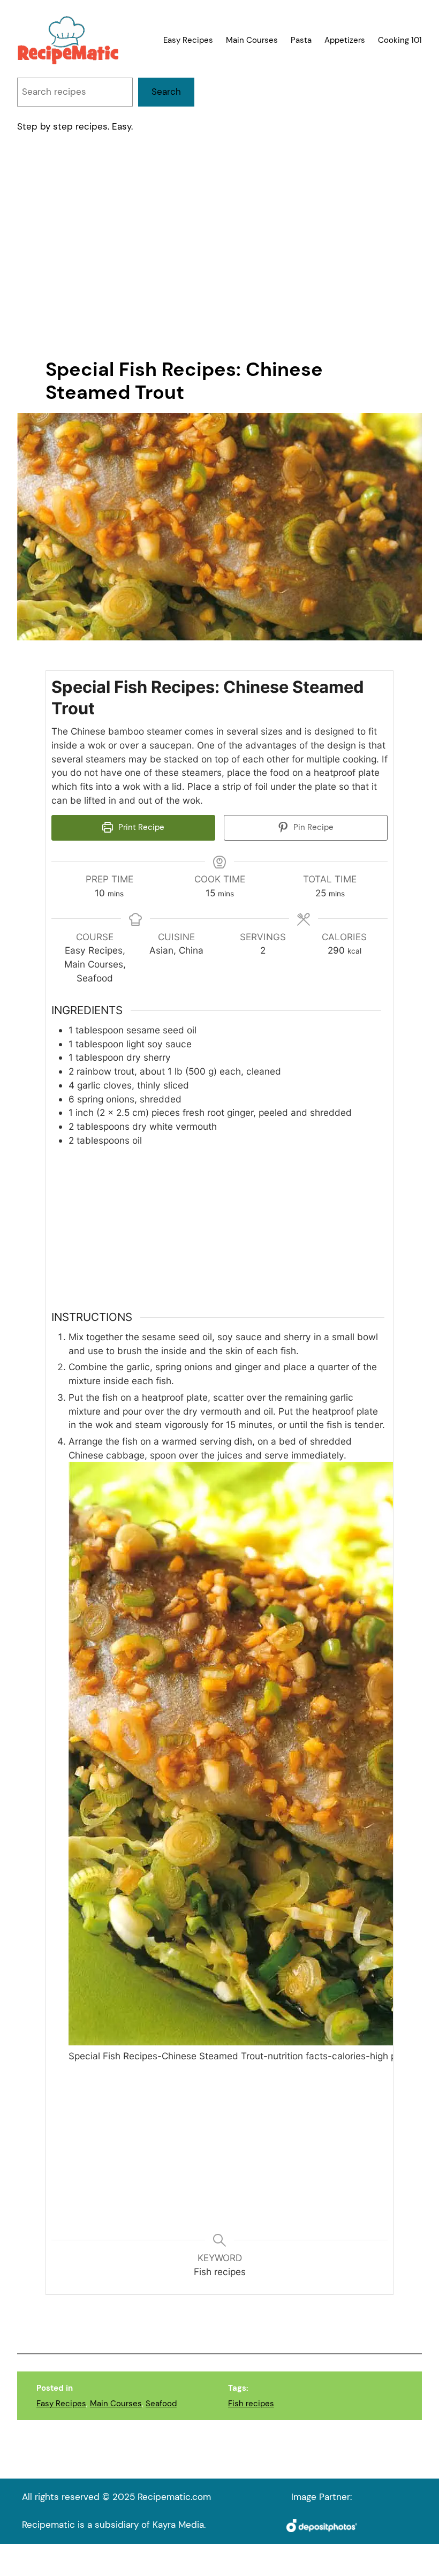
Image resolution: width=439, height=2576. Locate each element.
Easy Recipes (61, 2404)
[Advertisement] (219, 247)
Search (166, 92)
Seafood (161, 2404)
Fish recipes (251, 2404)
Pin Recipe (312, 827)
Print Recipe (140, 827)
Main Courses (116, 2404)
